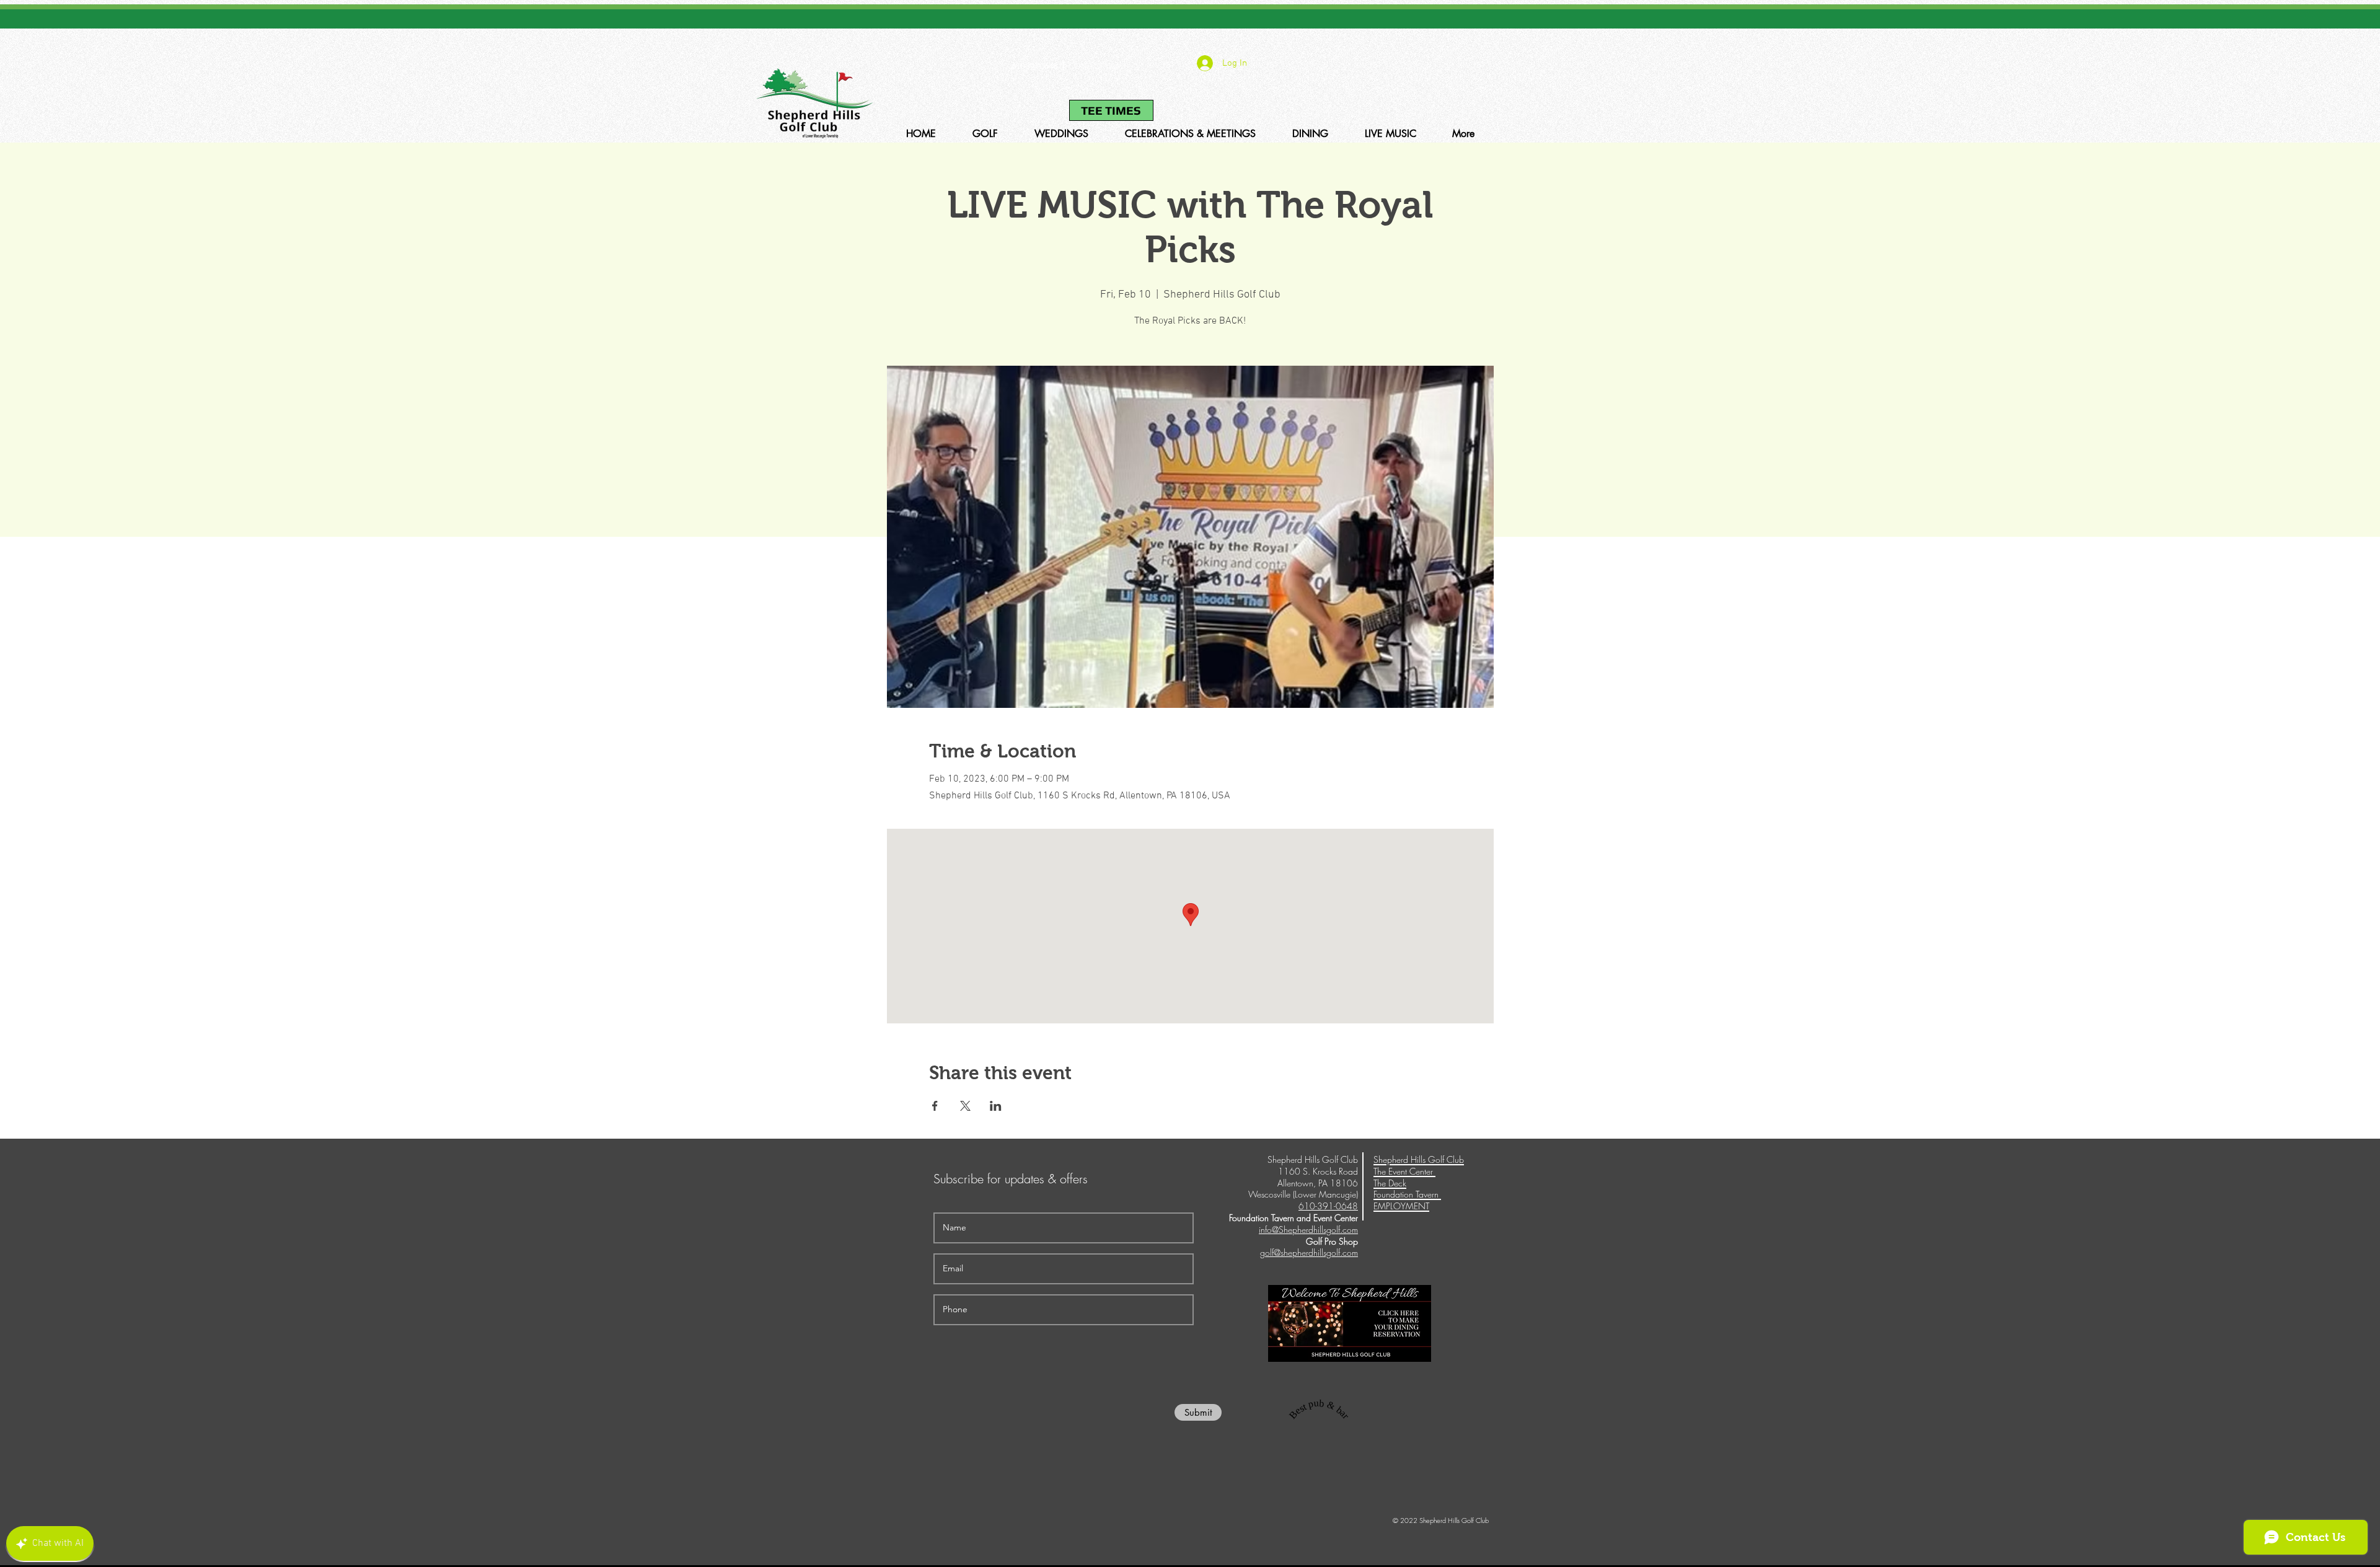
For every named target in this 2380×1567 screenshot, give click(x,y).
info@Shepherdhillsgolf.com (1308, 1229)
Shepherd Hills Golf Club (1419, 1159)
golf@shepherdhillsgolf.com (1309, 1252)
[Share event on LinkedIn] (996, 1106)
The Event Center (1404, 1171)
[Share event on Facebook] (935, 1106)
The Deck (1390, 1183)
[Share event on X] (965, 1106)
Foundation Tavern (1407, 1194)
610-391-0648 (1034, 66)
